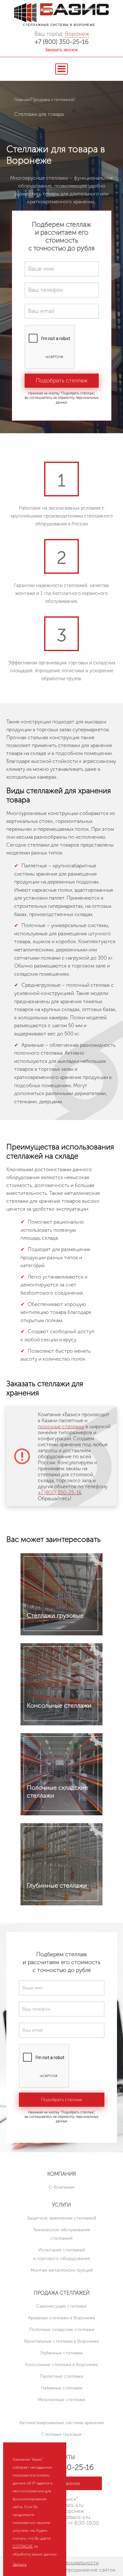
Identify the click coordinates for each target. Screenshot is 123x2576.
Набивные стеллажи (62, 2388)
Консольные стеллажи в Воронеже (61, 2365)
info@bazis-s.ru (74, 2517)
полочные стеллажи (61, 1426)
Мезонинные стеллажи (61, 2400)
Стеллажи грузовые (61, 2434)
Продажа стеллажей (52, 100)
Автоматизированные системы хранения (61, 2423)
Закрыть (20, 2564)
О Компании (61, 2187)
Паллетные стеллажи (62, 2376)
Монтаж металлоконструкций (62, 2270)
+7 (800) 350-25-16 (62, 42)
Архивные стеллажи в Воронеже (62, 2318)
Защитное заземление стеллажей (62, 2218)
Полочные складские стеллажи (62, 2330)
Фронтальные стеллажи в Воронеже (61, 2341)
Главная (22, 100)
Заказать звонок (61, 50)
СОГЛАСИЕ (23, 2546)
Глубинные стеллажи (61, 2353)
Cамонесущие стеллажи (61, 2306)
